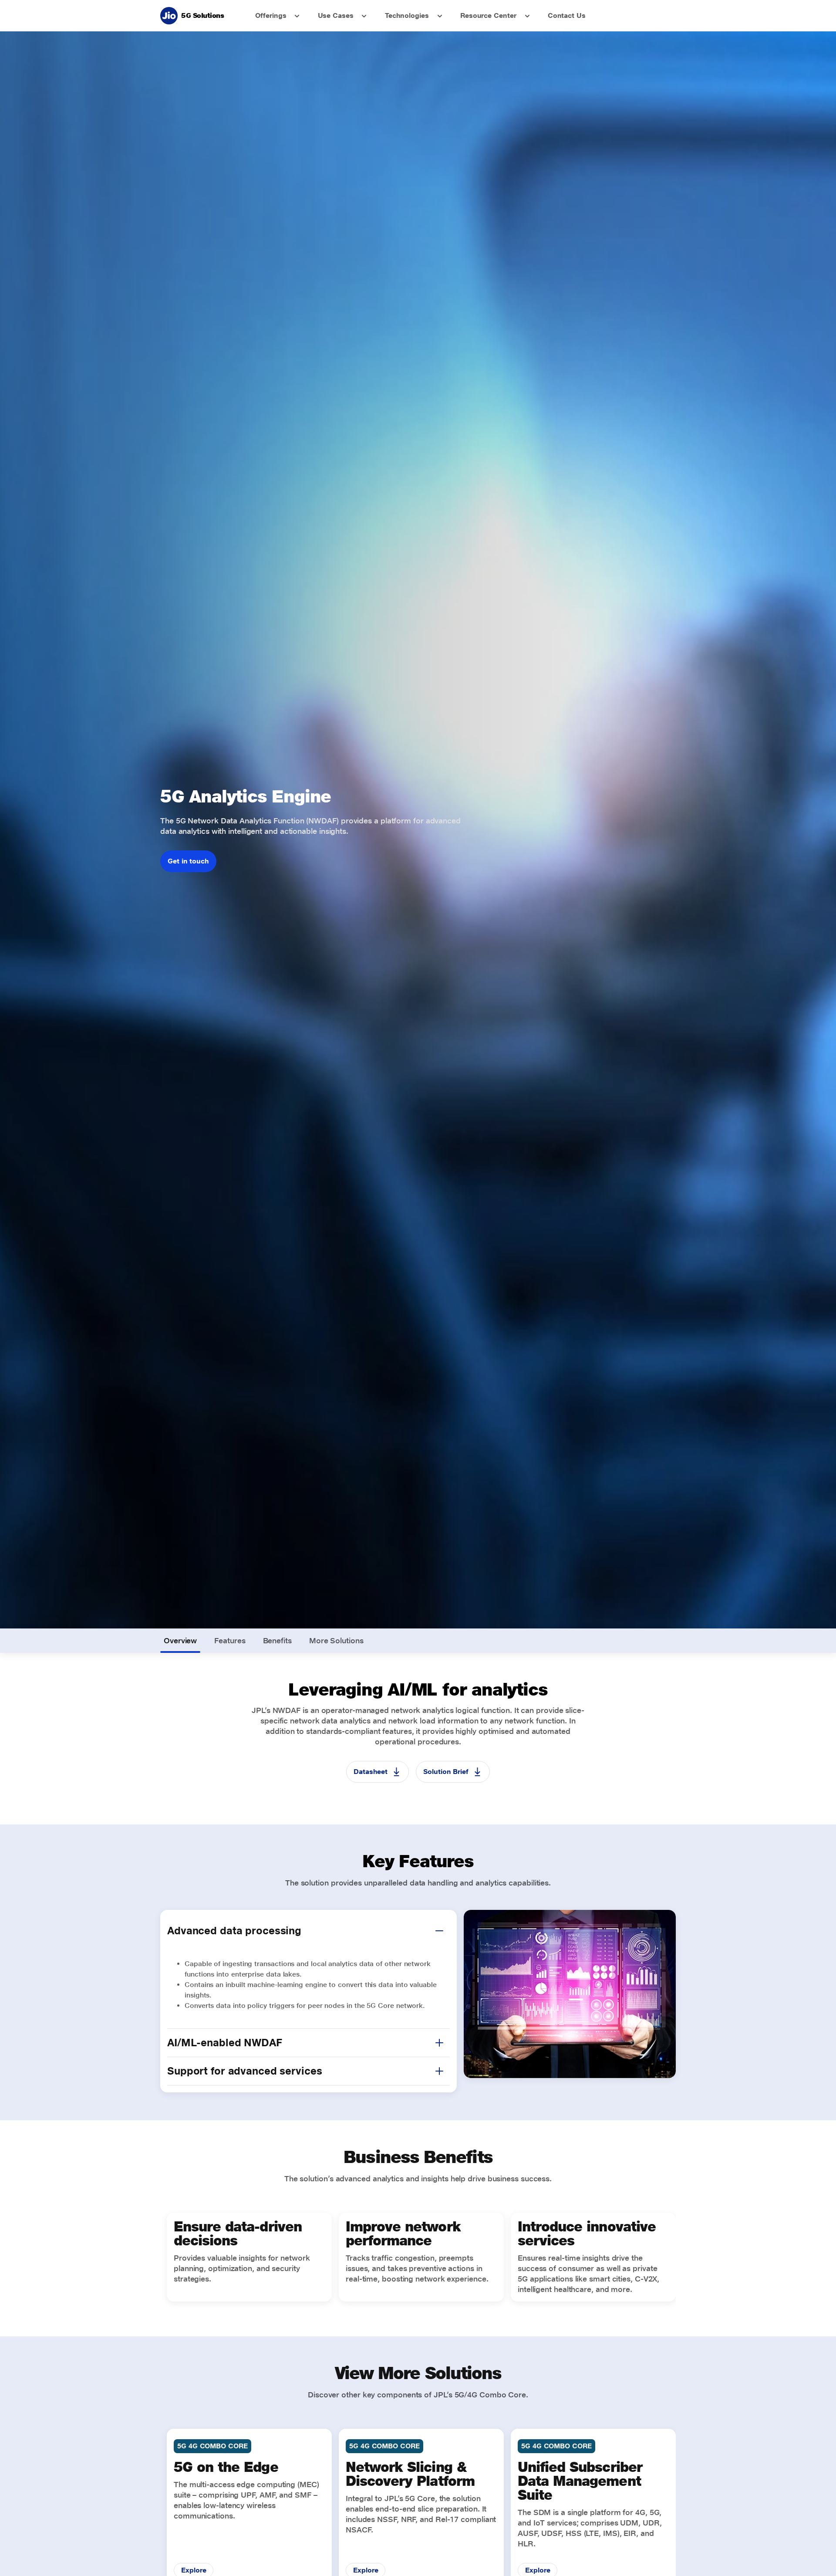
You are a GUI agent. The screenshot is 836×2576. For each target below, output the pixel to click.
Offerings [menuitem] (271, 15)
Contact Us (567, 15)
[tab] (180, 1641)
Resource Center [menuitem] (488, 15)
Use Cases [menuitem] (336, 15)
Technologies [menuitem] (407, 15)
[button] (439, 1931)
